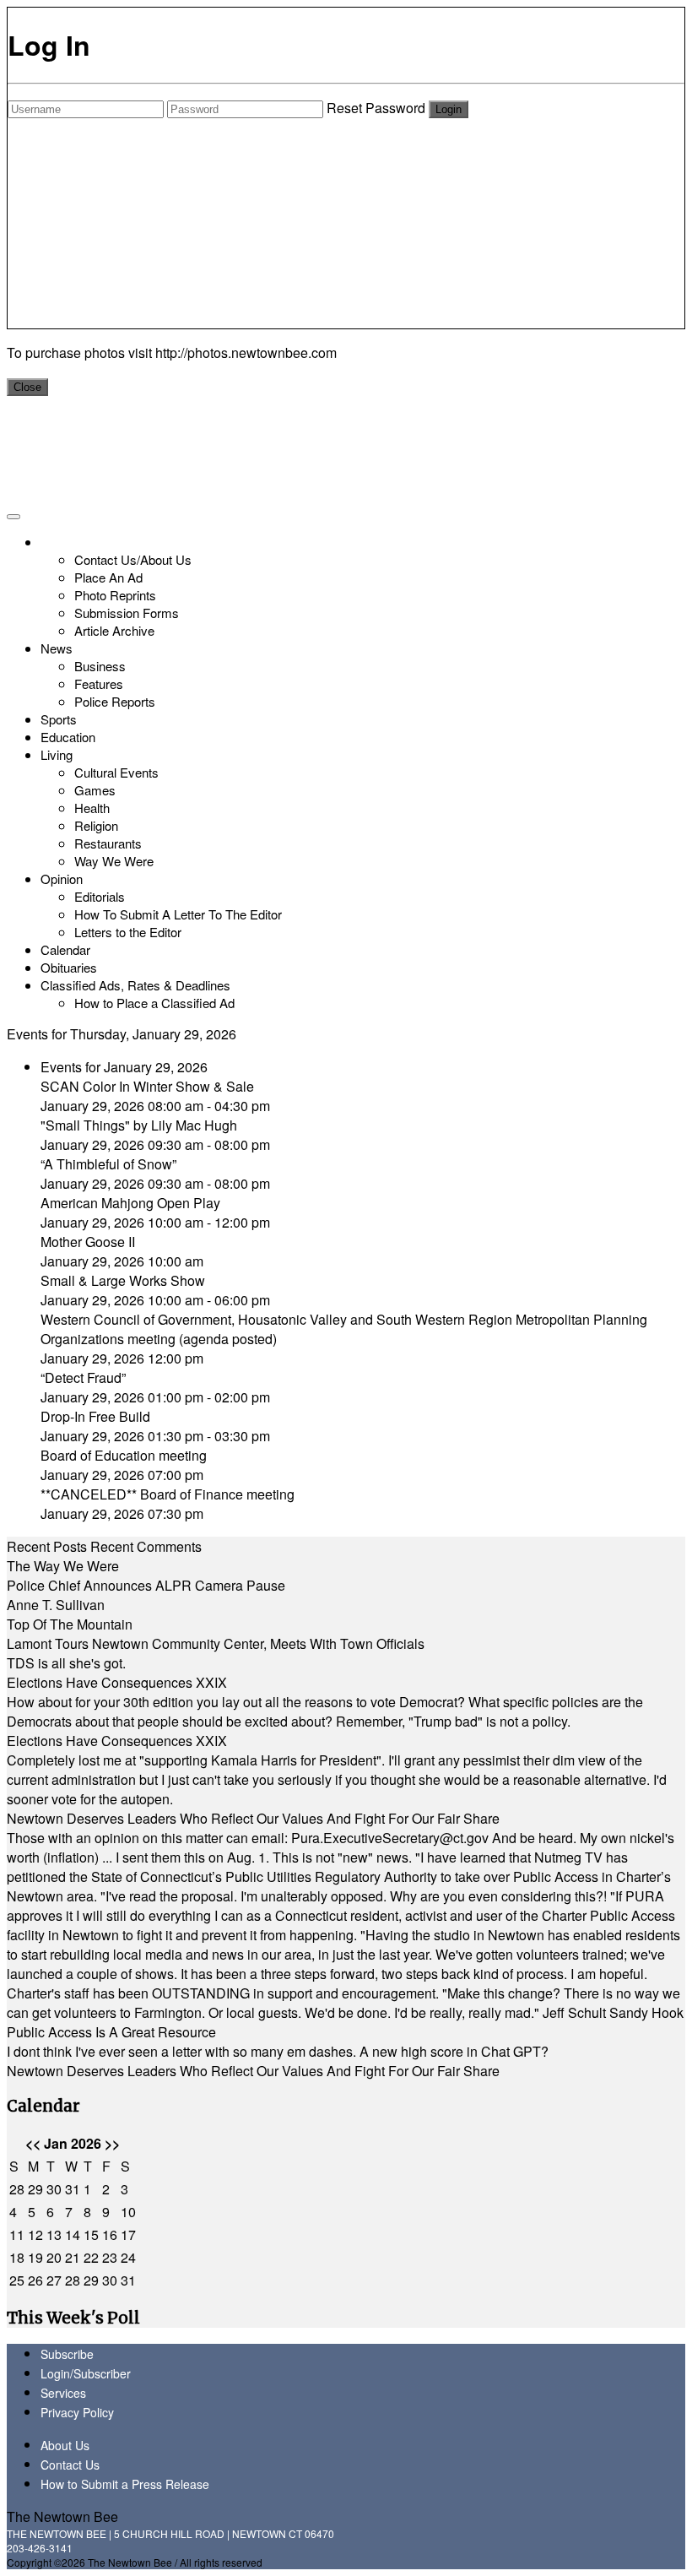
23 (110, 2257)
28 (17, 2189)
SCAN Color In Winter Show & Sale (147, 1086)
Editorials (100, 896)
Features (99, 683)
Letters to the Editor (128, 932)
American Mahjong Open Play (130, 1203)
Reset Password (376, 108)
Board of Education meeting (124, 1455)
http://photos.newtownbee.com (246, 353)
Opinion (62, 879)
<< (33, 2143)
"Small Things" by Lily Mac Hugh (139, 1125)
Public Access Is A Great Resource (111, 2032)
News (57, 648)
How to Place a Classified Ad (154, 1003)
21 (73, 2257)
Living (57, 754)
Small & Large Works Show (123, 1280)
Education (68, 737)
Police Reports (115, 701)
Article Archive (114, 630)
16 (110, 2234)
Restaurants (108, 843)
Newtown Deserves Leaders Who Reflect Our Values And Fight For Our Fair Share (253, 1818)
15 (91, 2234)
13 (54, 2234)
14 (73, 2234)
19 (35, 2257)
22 (91, 2257)
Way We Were (114, 861)
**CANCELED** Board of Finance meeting (168, 1494)
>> (112, 2143)
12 (35, 2234)
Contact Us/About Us (133, 559)
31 (73, 2189)
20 (54, 2257)
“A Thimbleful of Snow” (108, 1164)
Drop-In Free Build (95, 1416)
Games (95, 790)
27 (54, 2280)
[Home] (43, 542)
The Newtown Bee (62, 2516)
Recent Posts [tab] (47, 1546)
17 (128, 2234)
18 (17, 2257)
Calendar (65, 949)
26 (35, 2280)
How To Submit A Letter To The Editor (178, 914)
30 (54, 2189)
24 (128, 2257)
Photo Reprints (115, 595)
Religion (96, 825)
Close (27, 387)
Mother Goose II (88, 1242)
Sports (59, 719)
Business (100, 666)
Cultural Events (116, 772)
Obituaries (69, 967)
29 (35, 2189)
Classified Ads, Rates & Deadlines (135, 985)
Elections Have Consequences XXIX (117, 1682)
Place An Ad (108, 577)
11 (17, 2234)
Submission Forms (127, 613)
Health (92, 808)
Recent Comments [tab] (146, 1546)
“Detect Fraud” (83, 1377)
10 (128, 2212)
